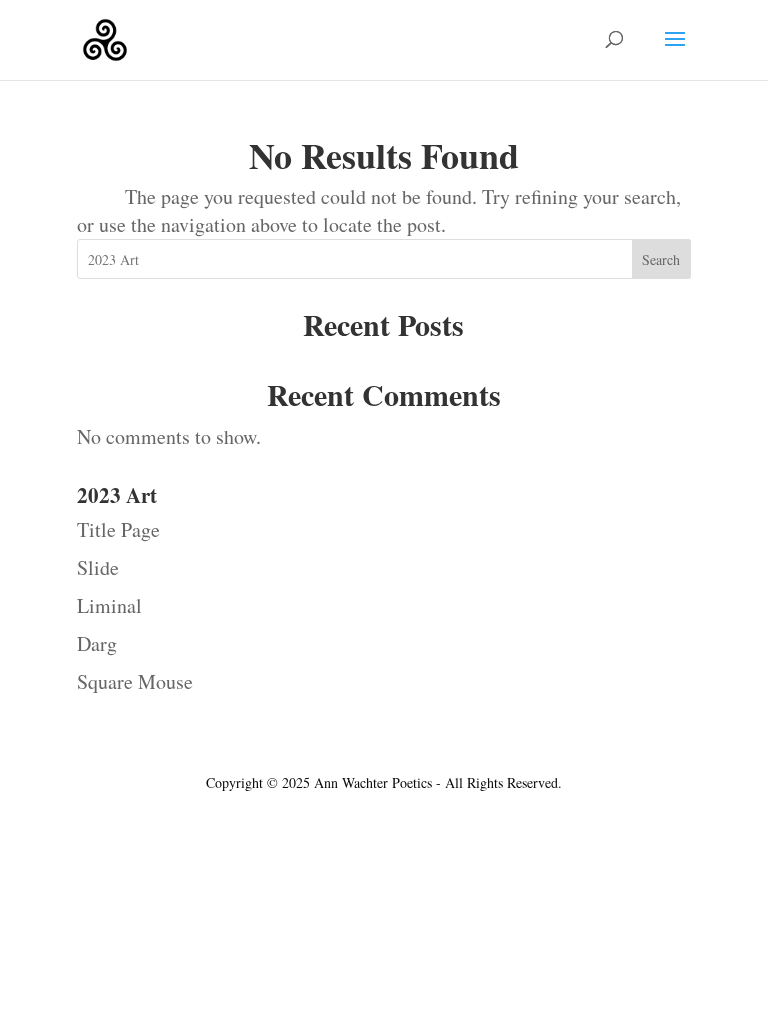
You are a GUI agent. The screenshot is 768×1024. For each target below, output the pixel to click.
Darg (97, 643)
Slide (98, 567)
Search (661, 259)
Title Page (118, 529)
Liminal (109, 605)
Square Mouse (135, 681)
